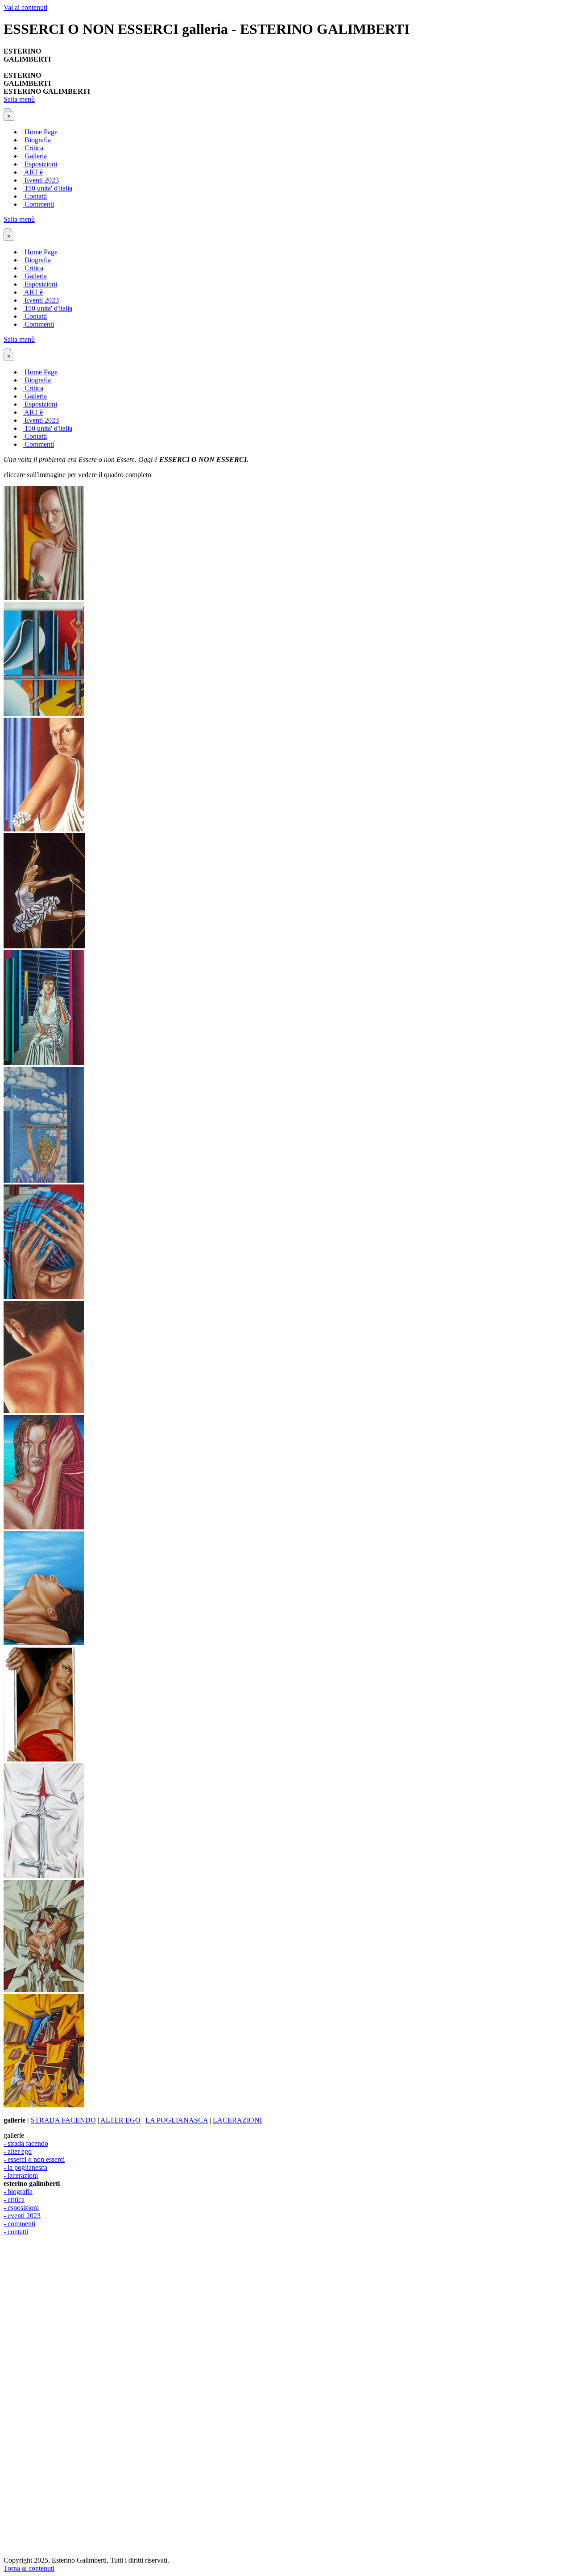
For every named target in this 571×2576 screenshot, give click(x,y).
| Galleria (34, 156)
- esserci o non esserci (34, 2159)
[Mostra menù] (7, 110)
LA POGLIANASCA (177, 2120)
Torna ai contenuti (29, 2568)
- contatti (16, 2232)
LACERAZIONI (237, 2120)
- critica (14, 2200)
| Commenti (38, 204)
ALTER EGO (120, 2120)
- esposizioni (21, 2208)
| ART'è (32, 172)
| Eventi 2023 (40, 180)
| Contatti (34, 196)
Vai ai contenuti (25, 7)
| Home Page (39, 132)
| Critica (32, 148)
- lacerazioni (21, 2175)
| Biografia (36, 140)
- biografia (18, 2192)
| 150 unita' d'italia (47, 188)
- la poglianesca (25, 2167)
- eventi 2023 (22, 2216)
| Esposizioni (39, 164)
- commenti (19, 2224)
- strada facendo (26, 2143)
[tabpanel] (285, 59)
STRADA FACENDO (63, 2120)
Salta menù (19, 99)
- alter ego (18, 2151)
